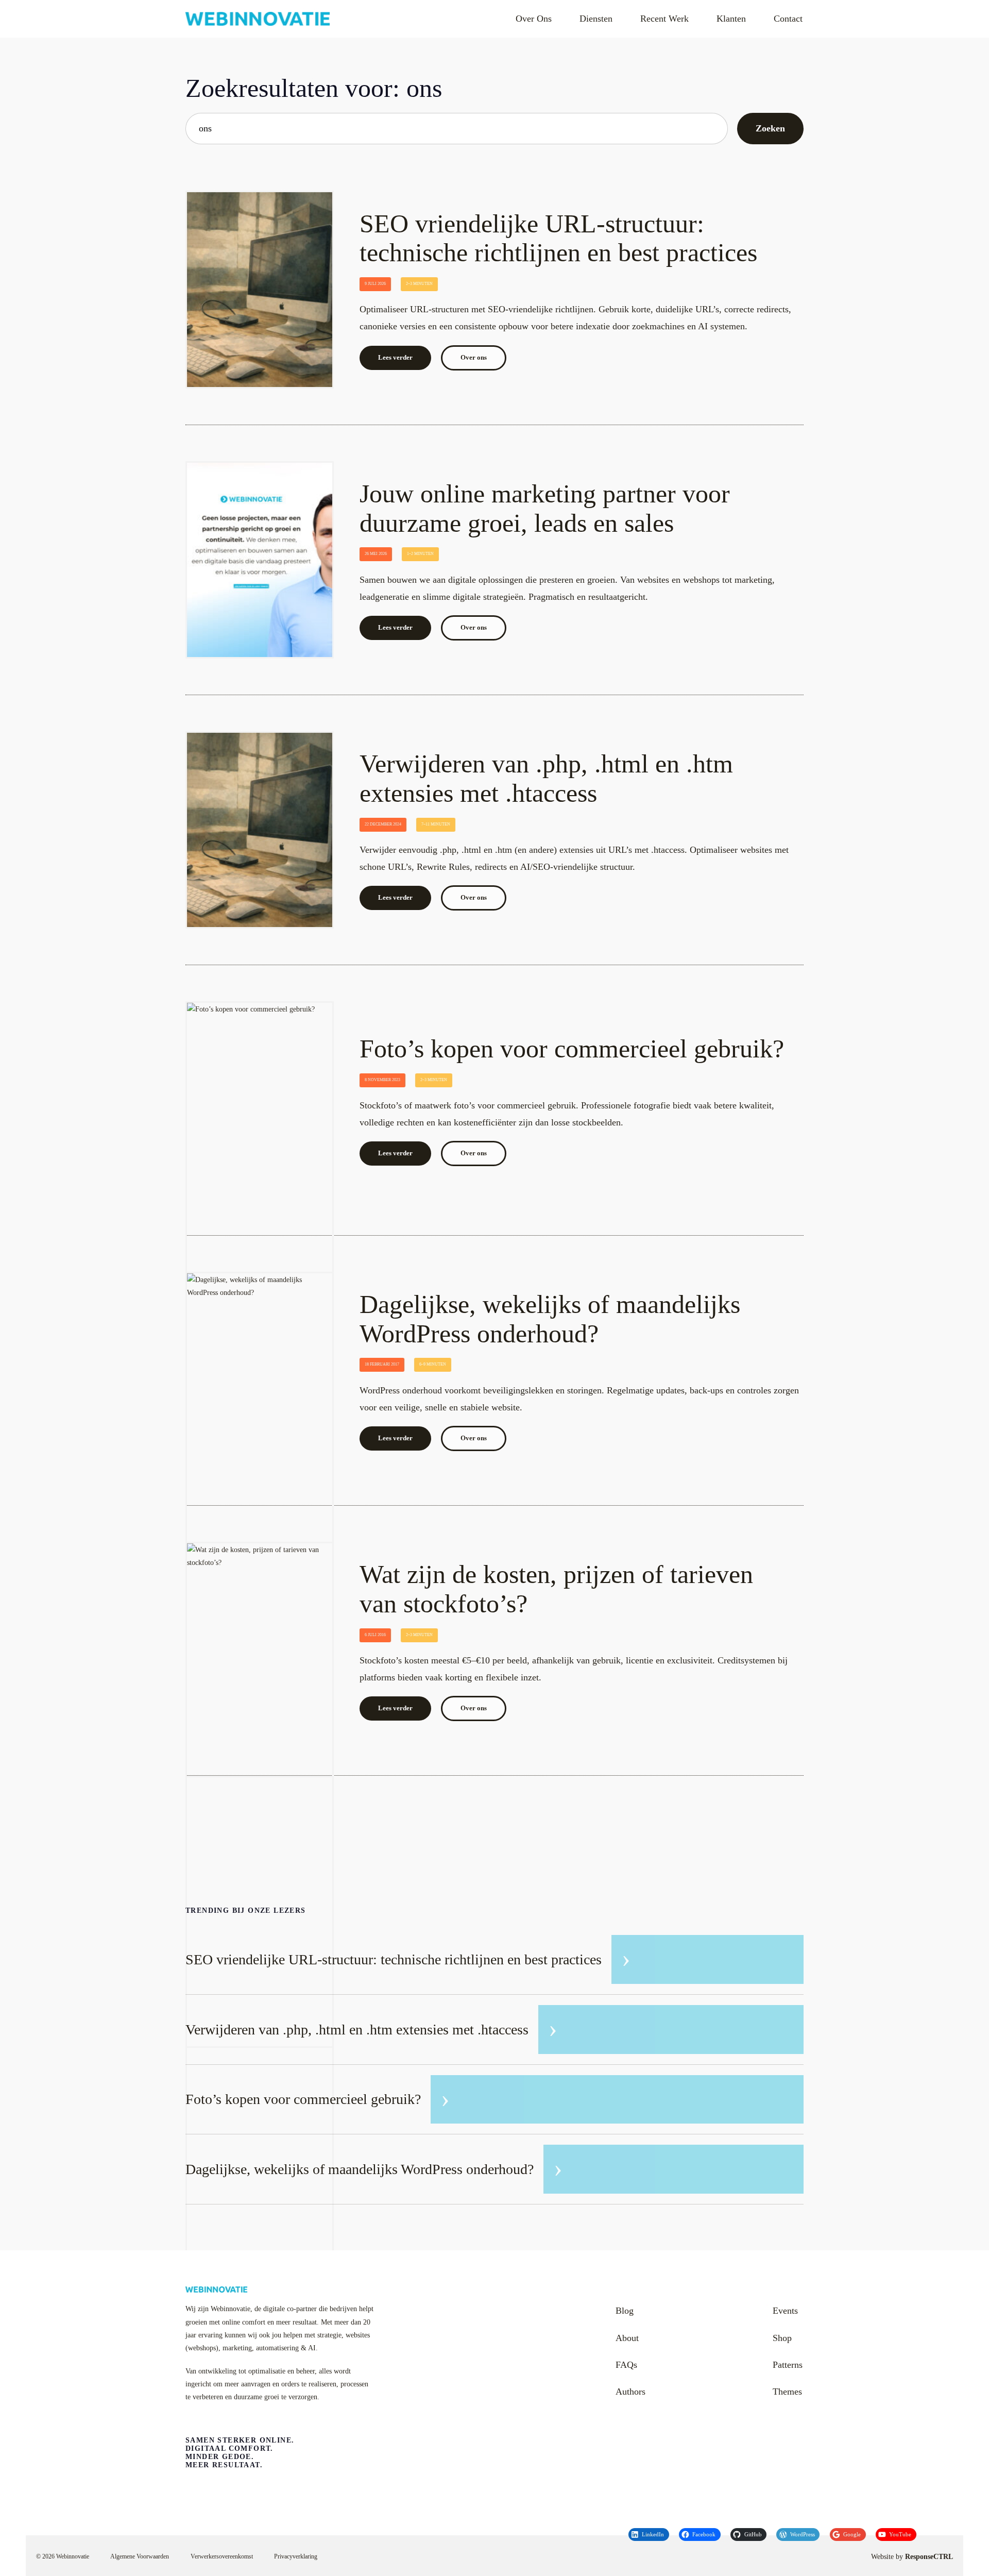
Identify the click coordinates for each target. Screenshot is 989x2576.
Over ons (474, 358)
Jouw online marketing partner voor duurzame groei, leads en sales (545, 508)
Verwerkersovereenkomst (221, 2556)
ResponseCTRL (929, 2556)
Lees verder (398, 362)
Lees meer (707, 1959)
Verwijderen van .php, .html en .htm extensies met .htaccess (546, 778)
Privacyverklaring (296, 2556)
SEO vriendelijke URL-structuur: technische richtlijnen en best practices (558, 238)
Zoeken (770, 128)
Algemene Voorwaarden (140, 2556)
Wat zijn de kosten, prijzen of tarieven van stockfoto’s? (556, 1589)
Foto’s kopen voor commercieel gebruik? (572, 1049)
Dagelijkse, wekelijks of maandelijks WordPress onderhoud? (550, 1319)
